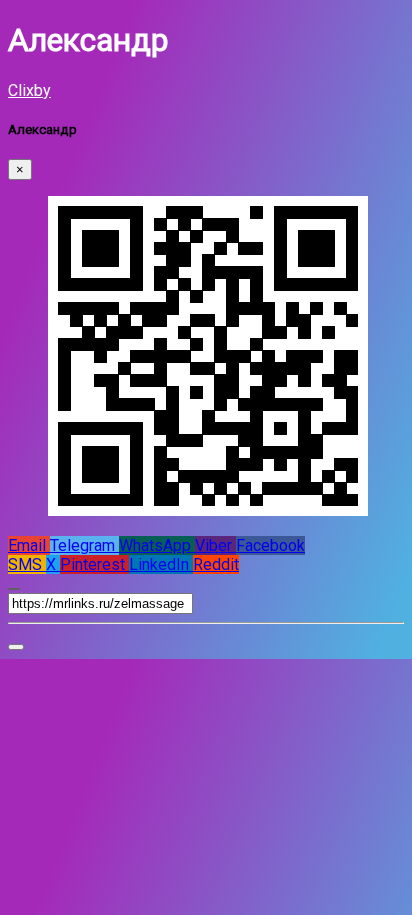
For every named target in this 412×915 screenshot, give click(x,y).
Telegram (84, 545)
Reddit (216, 564)
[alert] (16, 647)
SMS (27, 564)
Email (29, 545)
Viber (215, 545)
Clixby (29, 90)
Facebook (270, 545)
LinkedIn (161, 564)
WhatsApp (157, 545)
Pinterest (94, 564)
